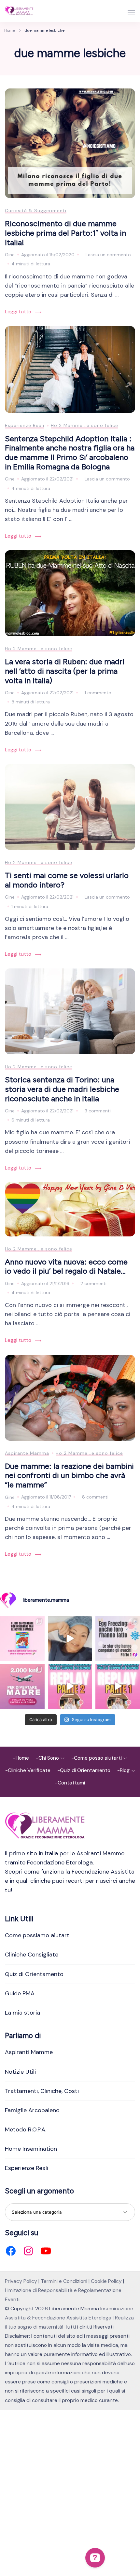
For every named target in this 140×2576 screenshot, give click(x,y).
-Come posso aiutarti (97, 1758)
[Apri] (131, 12)
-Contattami (70, 1783)
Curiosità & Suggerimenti (36, 211)
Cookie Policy (106, 2281)
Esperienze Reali (25, 425)
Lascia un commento (108, 255)
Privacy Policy (21, 2281)
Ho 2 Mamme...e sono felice (84, 425)
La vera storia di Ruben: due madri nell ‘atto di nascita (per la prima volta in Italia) (65, 671)
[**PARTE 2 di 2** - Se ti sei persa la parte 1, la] (70, 1686)
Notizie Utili (20, 2072)
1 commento (98, 693)
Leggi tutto (18, 312)
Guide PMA (20, 1993)
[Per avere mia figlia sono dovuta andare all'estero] (22, 1686)
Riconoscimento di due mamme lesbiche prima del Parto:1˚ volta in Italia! (65, 233)
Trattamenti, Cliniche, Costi (42, 2091)
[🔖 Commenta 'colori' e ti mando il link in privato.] (22, 1638)
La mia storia (22, 2013)
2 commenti (93, 1284)
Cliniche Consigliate (32, 1955)
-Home (21, 1758)
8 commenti (95, 1498)
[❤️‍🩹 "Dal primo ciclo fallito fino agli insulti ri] (118, 1638)
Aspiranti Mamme (29, 2052)
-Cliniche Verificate (28, 1770)
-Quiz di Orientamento (84, 1770)
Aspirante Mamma (27, 1453)
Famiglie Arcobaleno (32, 2110)
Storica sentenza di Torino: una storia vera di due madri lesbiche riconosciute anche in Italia (62, 1089)
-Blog (123, 1770)
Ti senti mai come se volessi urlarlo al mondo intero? (67, 880)
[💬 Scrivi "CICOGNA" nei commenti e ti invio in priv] (70, 1638)
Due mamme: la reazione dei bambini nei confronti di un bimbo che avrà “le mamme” (69, 1475)
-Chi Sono (47, 1758)
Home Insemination (31, 2149)
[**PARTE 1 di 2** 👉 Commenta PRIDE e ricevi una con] (118, 1686)
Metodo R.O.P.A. (26, 2129)
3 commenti (98, 1111)
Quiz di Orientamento (34, 1974)
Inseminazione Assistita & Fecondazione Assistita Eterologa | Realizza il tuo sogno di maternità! (69, 2318)
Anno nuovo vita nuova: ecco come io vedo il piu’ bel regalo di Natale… (66, 1266)
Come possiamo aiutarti (38, 1935)
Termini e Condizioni (64, 2281)
